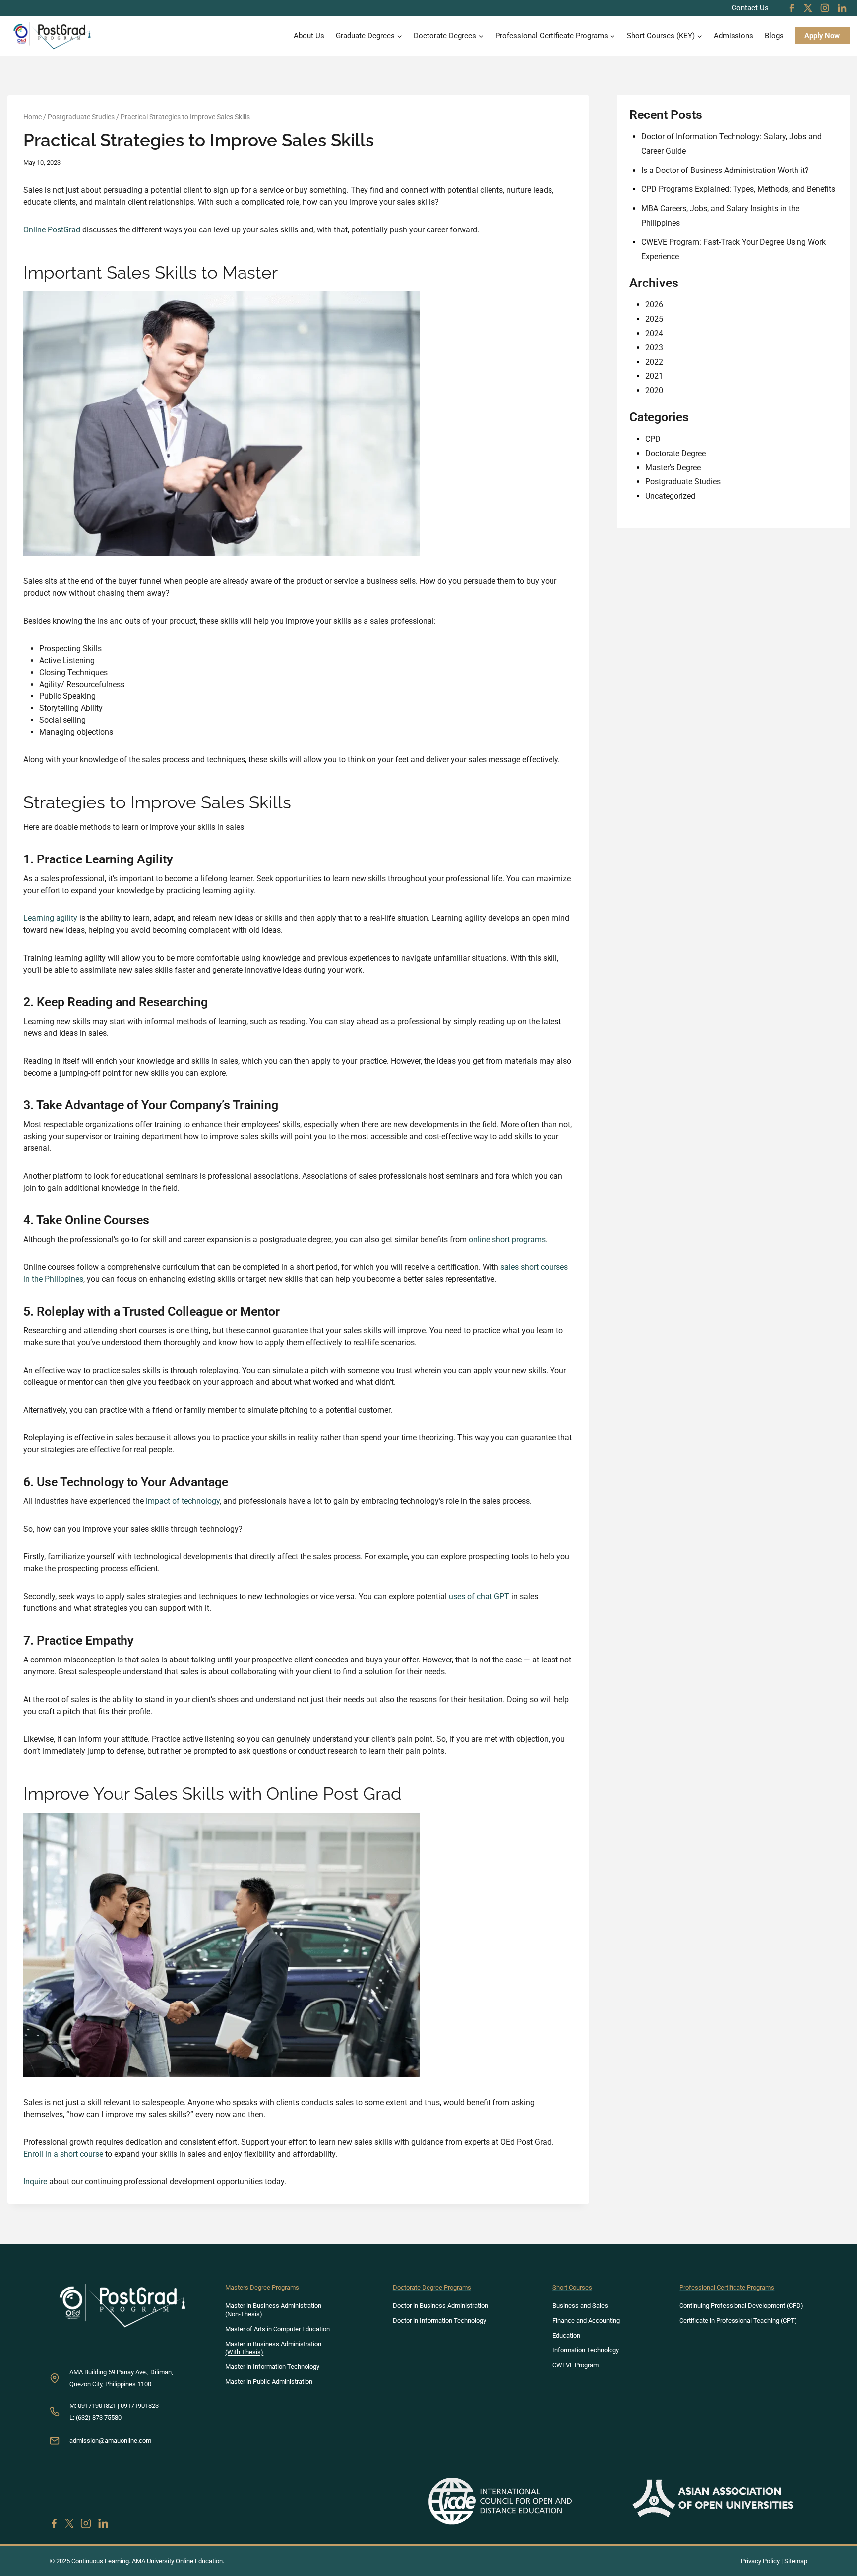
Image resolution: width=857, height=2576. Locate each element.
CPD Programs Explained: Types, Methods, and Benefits (738, 189)
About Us (309, 36)
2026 (654, 305)
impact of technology (183, 1501)
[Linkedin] (842, 8)
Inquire (35, 2182)
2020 (654, 390)
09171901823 (140, 2406)
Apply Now (822, 36)
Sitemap (796, 2561)
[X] (808, 8)
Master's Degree (673, 468)
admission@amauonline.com (110, 2440)
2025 (654, 319)
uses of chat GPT (479, 1596)
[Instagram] (825, 8)
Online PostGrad (52, 230)
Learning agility (50, 918)
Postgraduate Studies (683, 482)
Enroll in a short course (63, 2154)
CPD (653, 439)
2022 (654, 362)
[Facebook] (792, 8)
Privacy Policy (760, 2561)
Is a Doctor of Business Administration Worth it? (725, 170)
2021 (654, 376)
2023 (654, 348)
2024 (654, 333)
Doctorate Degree (675, 453)
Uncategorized (670, 496)
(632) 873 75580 (99, 2418)
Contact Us (750, 8)
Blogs (774, 36)
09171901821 (97, 2406)
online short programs (507, 1239)
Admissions (734, 36)
